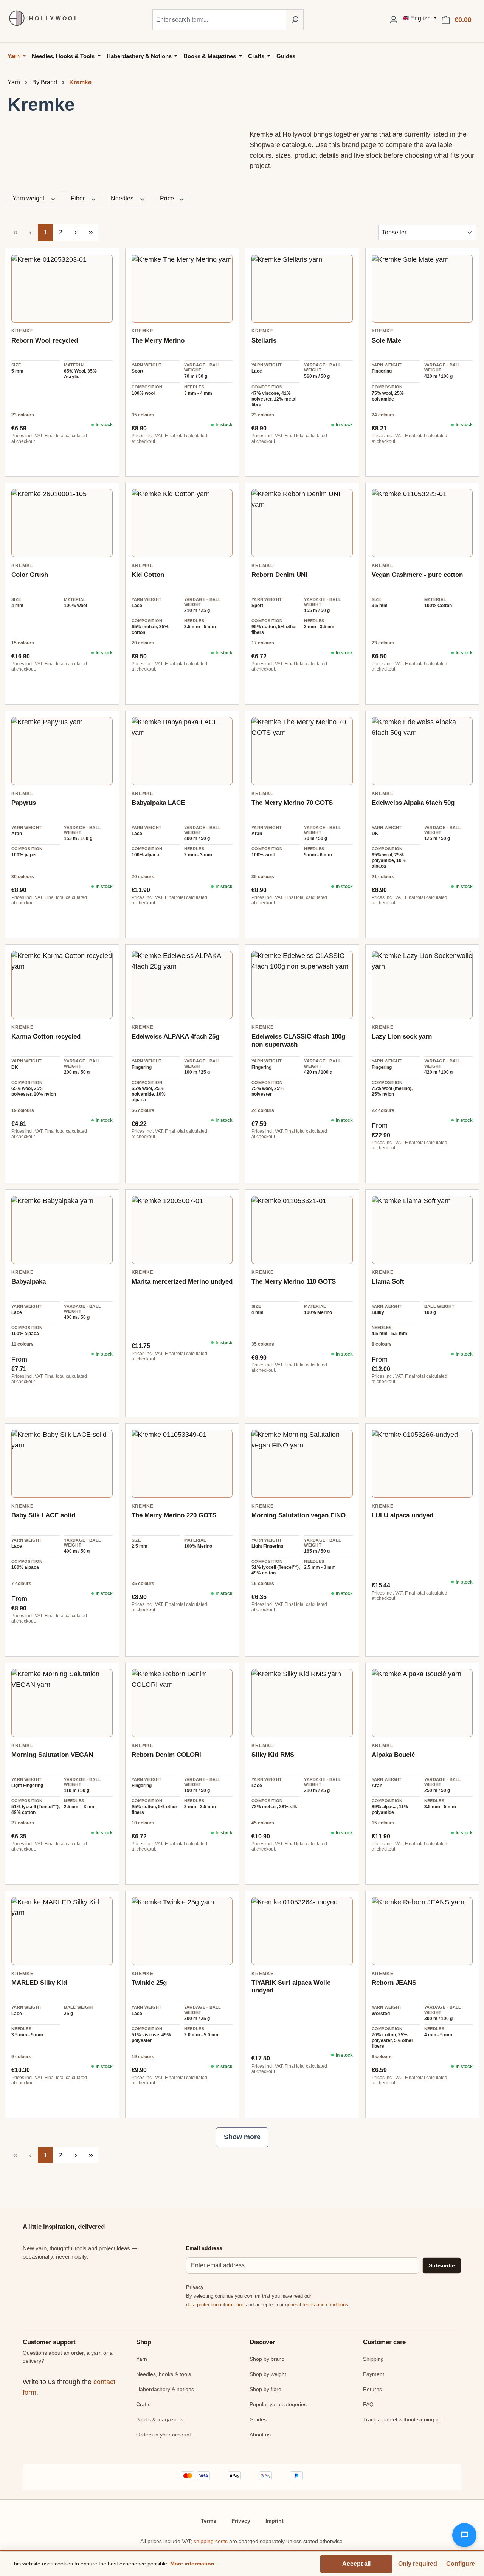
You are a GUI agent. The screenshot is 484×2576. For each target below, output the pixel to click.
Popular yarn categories (278, 2404)
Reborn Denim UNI (279, 575)
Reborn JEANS (394, 1983)
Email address (204, 2248)
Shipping (373, 2359)
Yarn (142, 2359)
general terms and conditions (317, 2305)
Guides (258, 2419)
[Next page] (76, 232)
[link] (62, 289)
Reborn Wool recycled (45, 341)
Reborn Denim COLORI (166, 1755)
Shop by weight (268, 2374)
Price (168, 198)
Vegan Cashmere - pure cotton (417, 575)
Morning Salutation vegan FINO (299, 1515)
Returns (372, 2389)
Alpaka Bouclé (393, 1755)
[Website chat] (464, 2535)
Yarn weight (29, 198)
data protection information (215, 2305)
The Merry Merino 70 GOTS (292, 803)
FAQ (368, 2404)
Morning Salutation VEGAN (52, 1755)
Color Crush (30, 575)
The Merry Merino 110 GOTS (294, 1282)
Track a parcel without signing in (401, 2419)
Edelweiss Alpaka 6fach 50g (413, 803)
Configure (461, 2564)
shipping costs (211, 2541)
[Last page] (91, 232)
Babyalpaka (29, 1282)
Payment (374, 2374)
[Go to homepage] (40, 18)
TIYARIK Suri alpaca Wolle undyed (291, 1987)
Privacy (241, 2521)
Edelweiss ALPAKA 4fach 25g (175, 1036)
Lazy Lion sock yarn (402, 1036)
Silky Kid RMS (273, 1755)
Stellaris (264, 341)
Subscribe (442, 2265)
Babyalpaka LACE (158, 803)
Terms (209, 2521)
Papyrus (24, 803)
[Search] (295, 20)
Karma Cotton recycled (46, 1036)
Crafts (143, 2404)
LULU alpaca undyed (403, 1515)
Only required (418, 2564)
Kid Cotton (148, 575)
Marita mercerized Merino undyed (182, 1282)
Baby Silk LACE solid (43, 1515)
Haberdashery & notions (165, 2389)
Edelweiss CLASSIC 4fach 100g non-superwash (298, 1040)
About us (260, 2435)
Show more (242, 2137)
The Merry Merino (158, 341)
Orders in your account (164, 2435)
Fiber (78, 198)
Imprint (275, 2521)
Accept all (356, 2564)
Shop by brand (267, 2359)
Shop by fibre (265, 2389)
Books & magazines (160, 2419)
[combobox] (219, 20)
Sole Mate (386, 341)
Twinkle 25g (149, 1983)
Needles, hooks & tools (164, 2374)
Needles (123, 198)
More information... (195, 2564)
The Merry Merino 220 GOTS (174, 1515)
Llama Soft (388, 1282)
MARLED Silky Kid (39, 1983)
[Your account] (394, 20)
